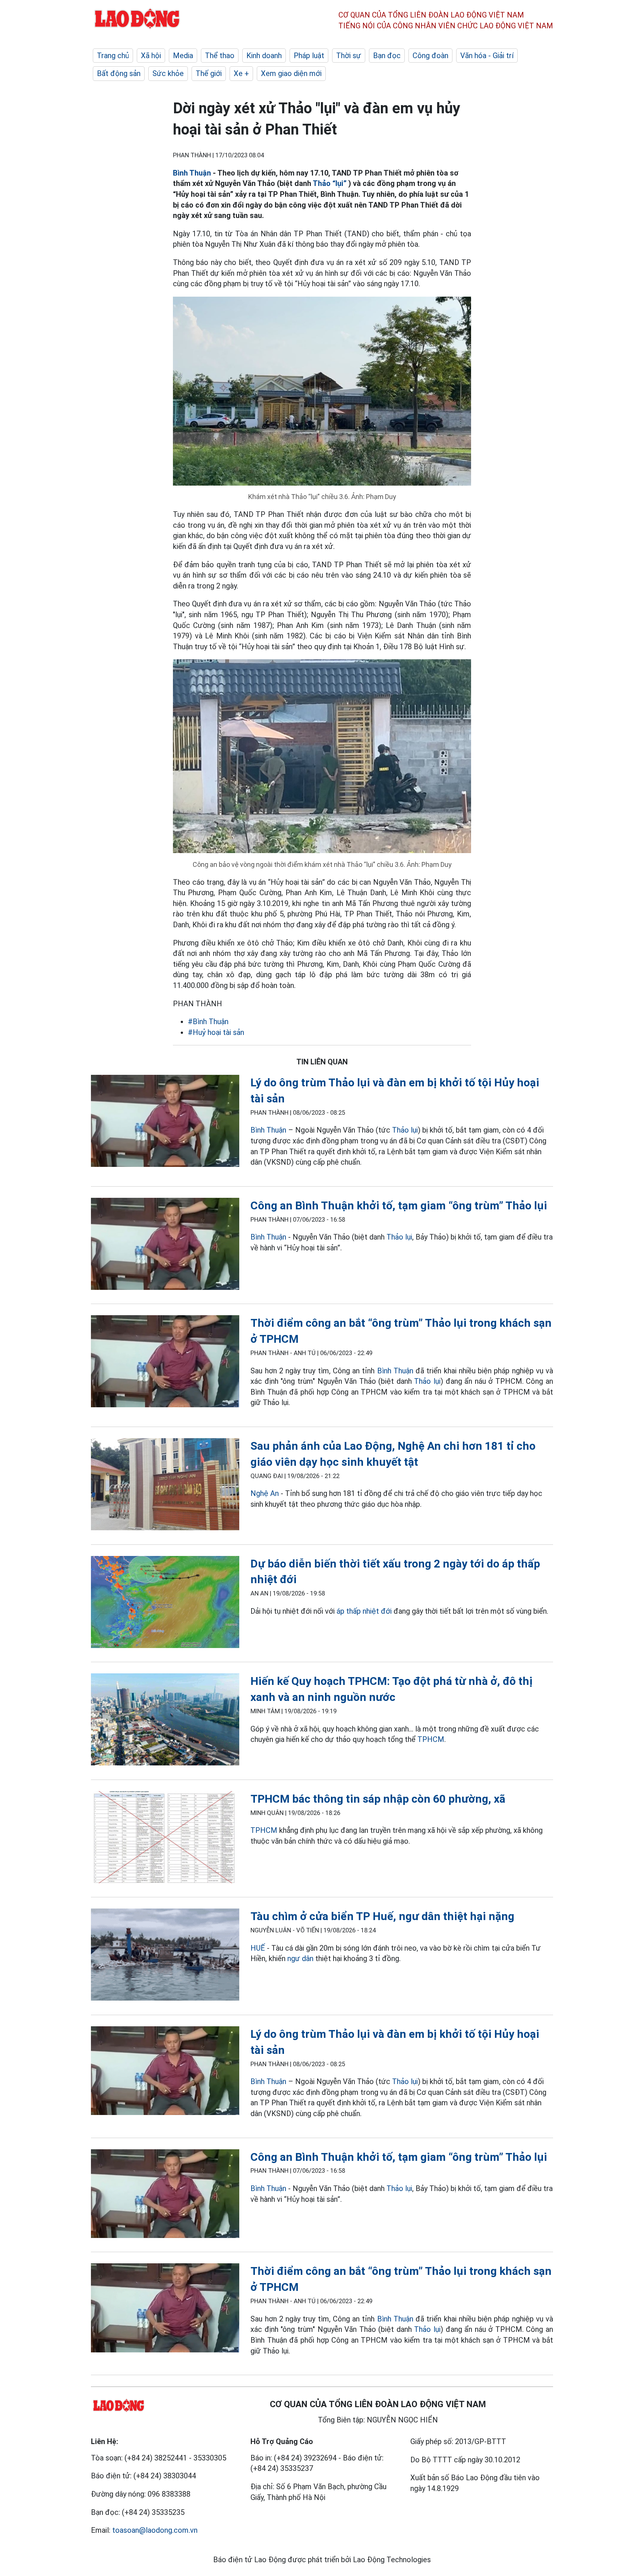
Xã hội (151, 56)
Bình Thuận (192, 173)
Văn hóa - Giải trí (487, 56)
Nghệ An (265, 1493)
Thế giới (209, 73)
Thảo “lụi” (330, 183)
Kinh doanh (264, 56)
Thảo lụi (405, 1130)
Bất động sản (119, 73)
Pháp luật (309, 56)
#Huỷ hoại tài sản (216, 1032)
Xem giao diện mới (291, 73)
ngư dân (300, 1958)
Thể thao (220, 56)
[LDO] (165, 1122)
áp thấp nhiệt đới (364, 1611)
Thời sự (349, 56)
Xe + (241, 73)
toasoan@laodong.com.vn (155, 2530)
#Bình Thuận (208, 1022)
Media (183, 56)
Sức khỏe (168, 73)
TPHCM (431, 1739)
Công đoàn (430, 56)
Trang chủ (113, 56)
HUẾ (258, 1948)
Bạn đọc (387, 56)
